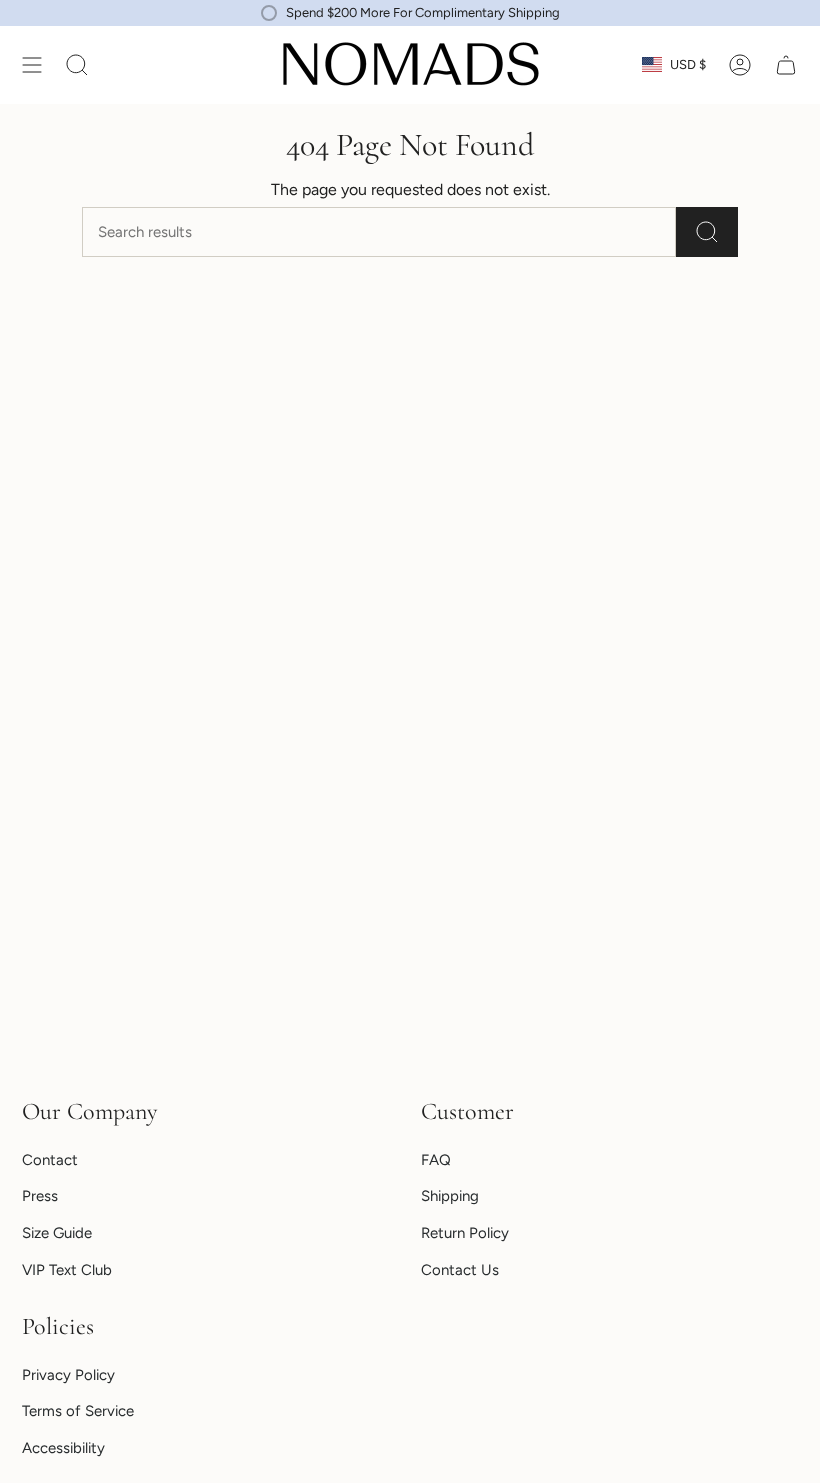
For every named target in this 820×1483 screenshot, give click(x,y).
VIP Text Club (67, 1270)
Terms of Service (78, 1411)
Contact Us (460, 1270)
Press (40, 1196)
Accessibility (63, 1448)
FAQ (436, 1160)
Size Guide (57, 1233)
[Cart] (786, 65)
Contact (50, 1160)
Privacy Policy (68, 1375)
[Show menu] (32, 65)
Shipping (450, 1196)
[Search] (707, 232)
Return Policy (465, 1233)
